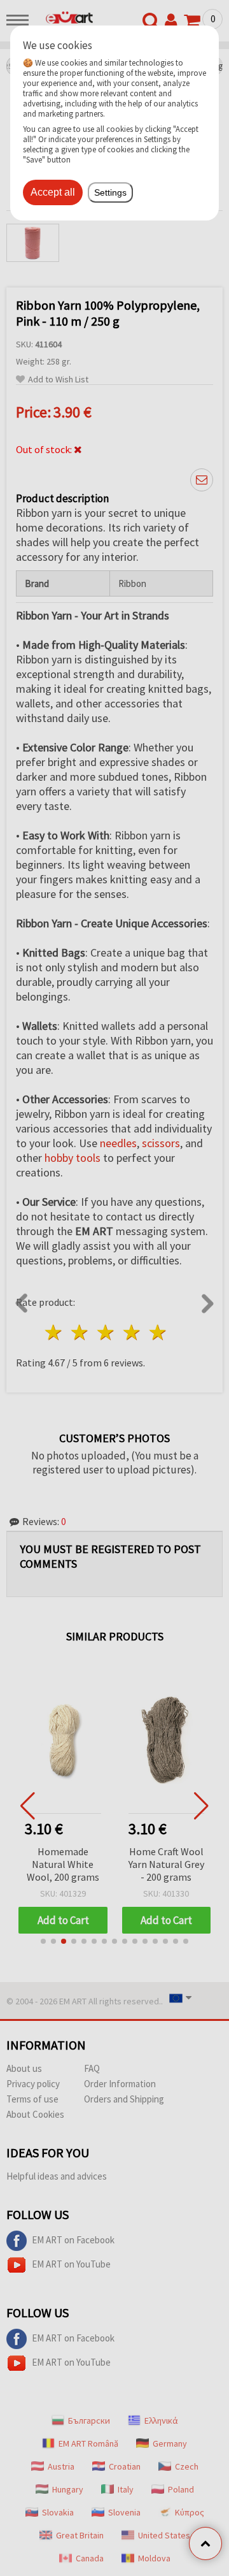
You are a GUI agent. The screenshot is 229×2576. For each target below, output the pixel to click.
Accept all (53, 192)
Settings (110, 192)
